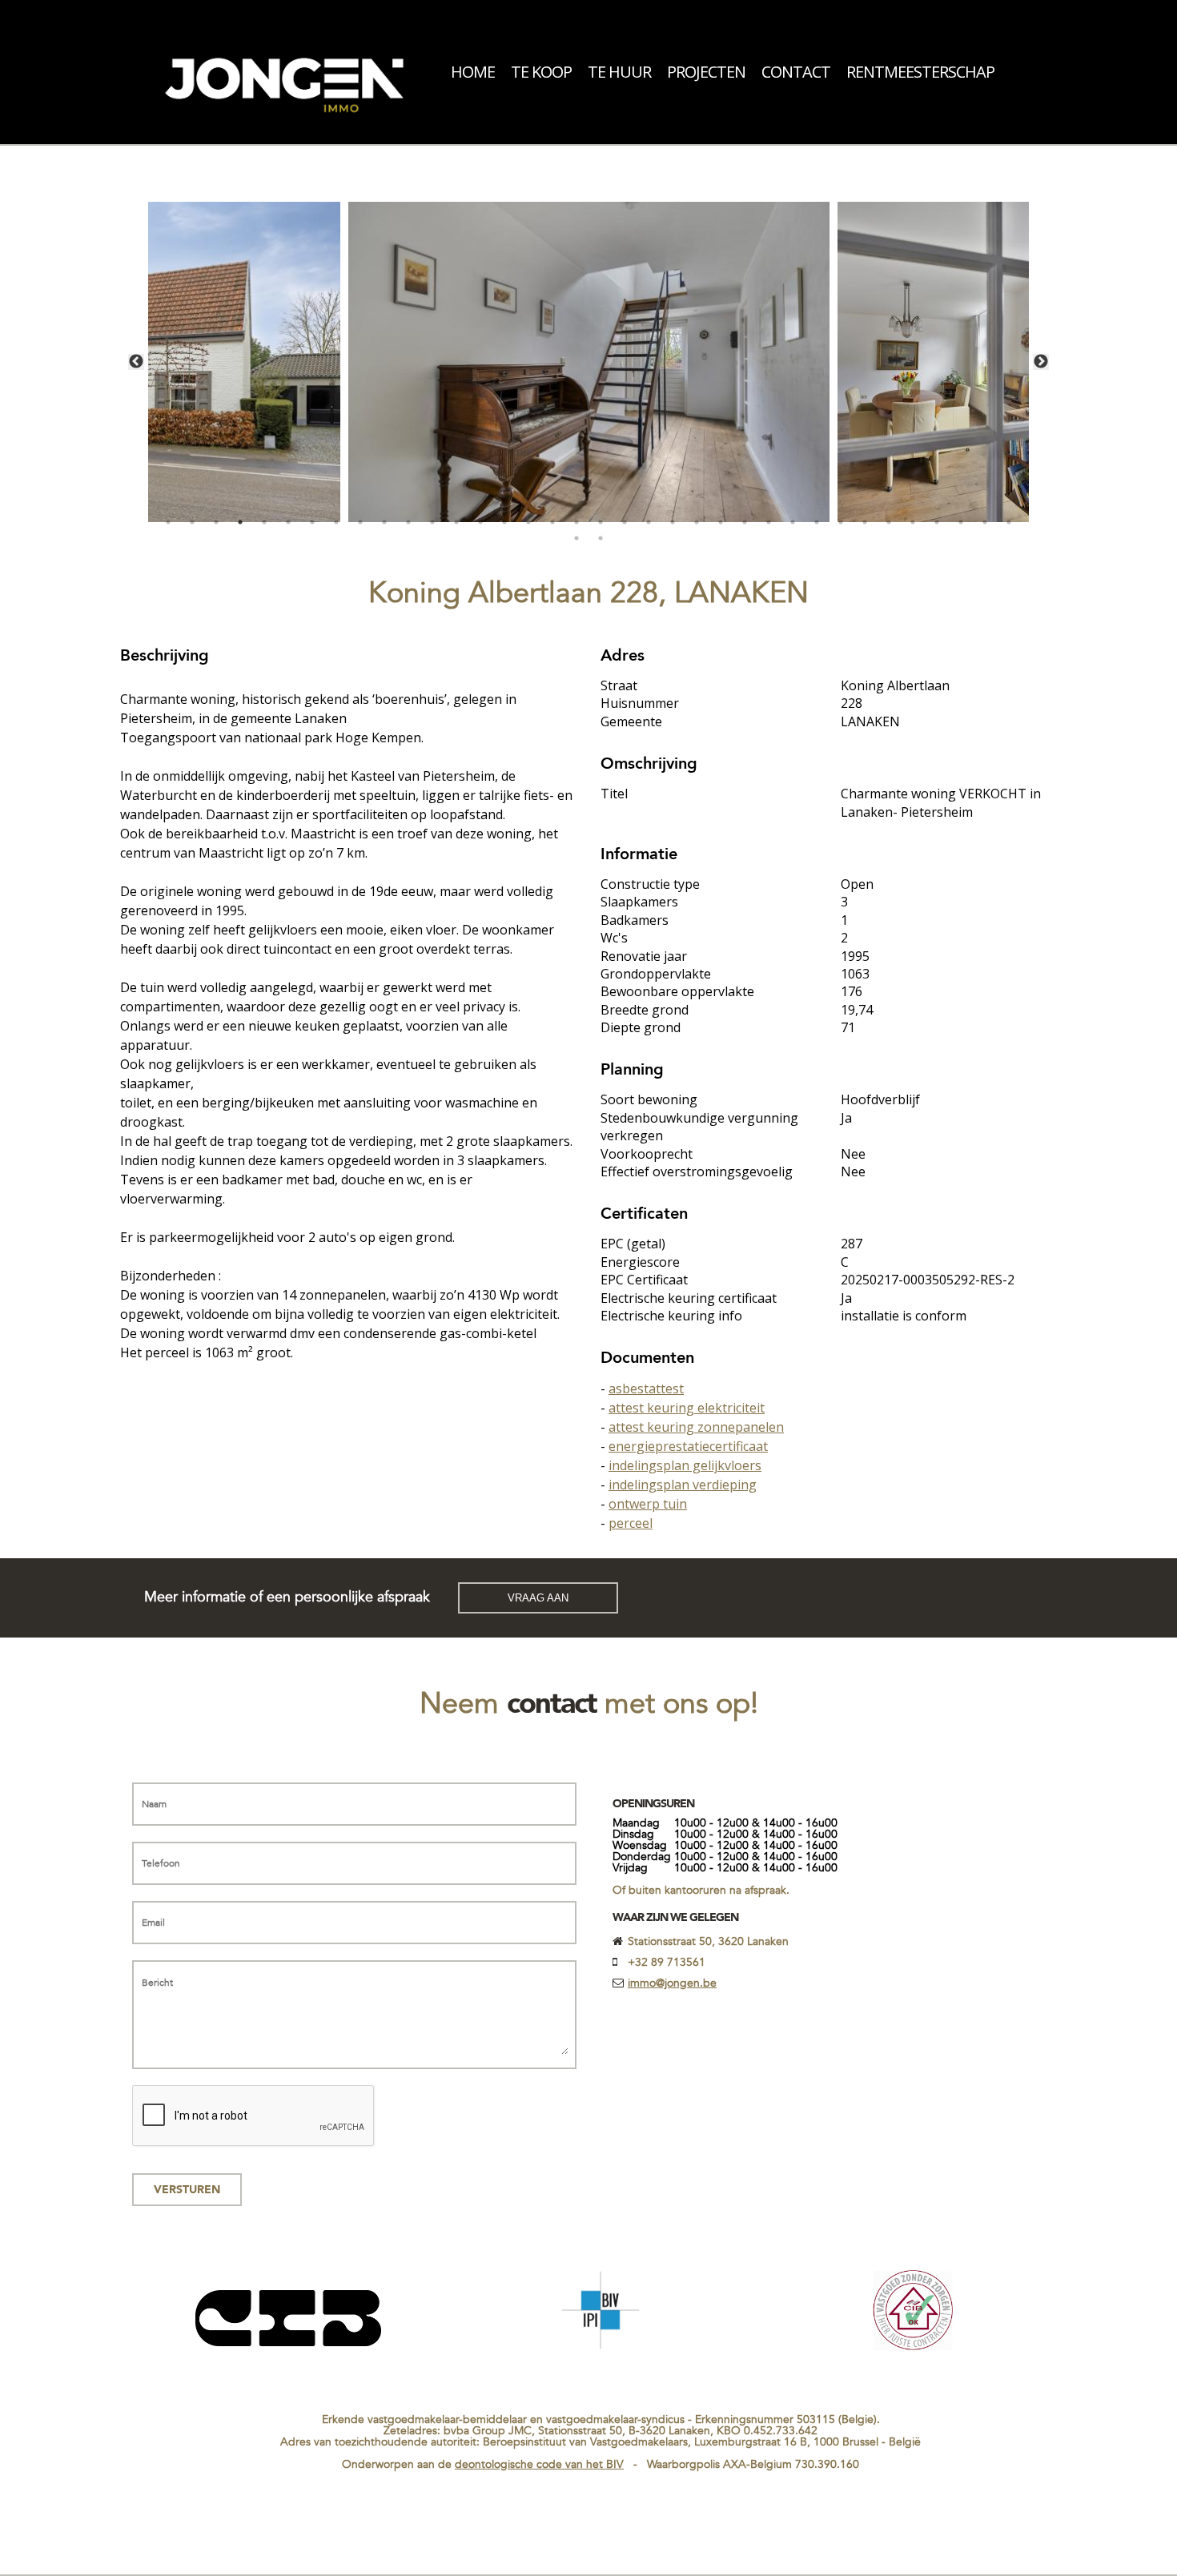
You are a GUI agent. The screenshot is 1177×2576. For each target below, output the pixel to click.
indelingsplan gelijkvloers (685, 1465)
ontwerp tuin (648, 1504)
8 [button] (336, 522)
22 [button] (673, 522)
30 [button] (865, 522)
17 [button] (552, 522)
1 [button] (168, 522)
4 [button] (240, 522)
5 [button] (264, 522)
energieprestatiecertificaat (688, 1446)
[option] (589, 362)
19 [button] (601, 522)
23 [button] (697, 522)
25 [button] (745, 522)
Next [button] (1041, 362)
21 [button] (649, 522)
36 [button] (1009, 522)
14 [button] (480, 522)
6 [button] (288, 522)
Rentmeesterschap (920, 72)
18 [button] (576, 522)
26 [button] (769, 522)
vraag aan (538, 1598)
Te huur (619, 72)
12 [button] (432, 522)
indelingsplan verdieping (683, 1485)
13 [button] (456, 522)
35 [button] (985, 522)
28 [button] (817, 522)
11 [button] (408, 522)
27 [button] (793, 522)
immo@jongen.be (672, 1983)
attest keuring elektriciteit (687, 1408)
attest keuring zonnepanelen (696, 1427)
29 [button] (841, 522)
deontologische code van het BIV (539, 2464)
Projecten (706, 72)
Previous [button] (136, 362)
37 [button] (576, 538)
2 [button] (192, 522)
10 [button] (384, 522)
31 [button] (889, 522)
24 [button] (721, 522)
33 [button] (937, 522)
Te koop (541, 72)
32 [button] (913, 522)
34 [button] (961, 522)
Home (473, 72)
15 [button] (504, 522)
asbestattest (646, 1388)
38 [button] (601, 538)
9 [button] (360, 522)
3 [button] (216, 522)
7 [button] (312, 522)
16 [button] (528, 522)
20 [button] (625, 522)
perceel (631, 1523)
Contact (796, 72)
